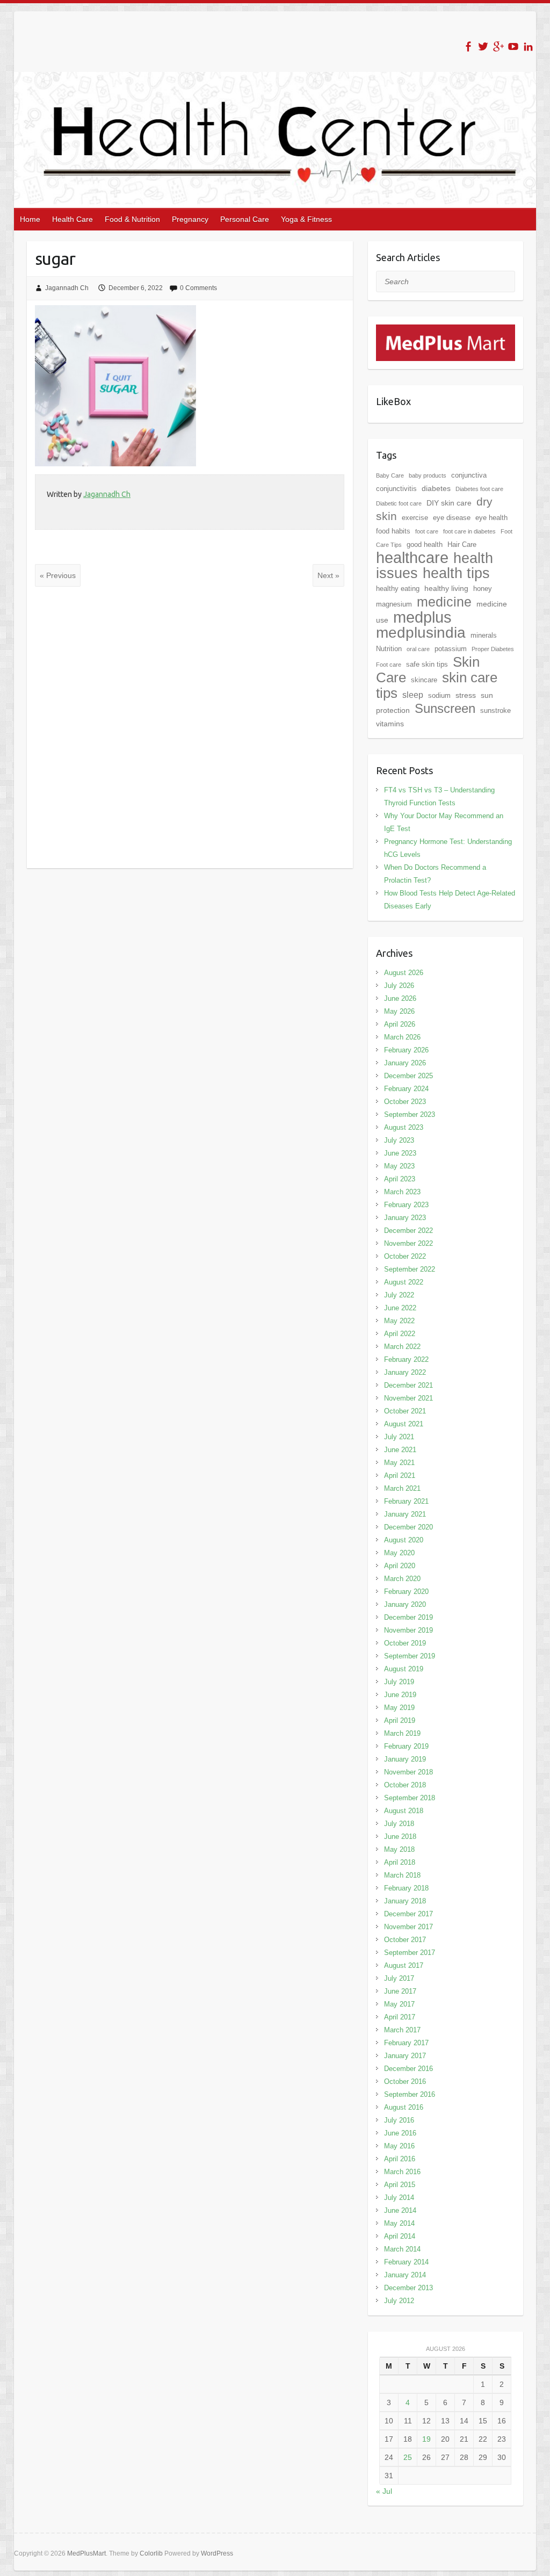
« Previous (58, 575)
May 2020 (399, 1553)
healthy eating (398, 589)
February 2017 (406, 2043)
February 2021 (406, 1501)
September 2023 (410, 1114)
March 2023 (402, 1192)
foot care (427, 531)
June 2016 (400, 2133)
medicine (444, 602)
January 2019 (405, 1759)
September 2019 (410, 1656)
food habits (393, 531)
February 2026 (406, 1050)
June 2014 (400, 2210)
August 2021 (404, 1424)
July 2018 (399, 1824)
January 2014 (405, 2275)
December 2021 (408, 1385)
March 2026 (402, 1037)
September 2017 (410, 1953)
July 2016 (399, 2120)
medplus (422, 617)
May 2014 (399, 2223)
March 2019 (402, 1733)
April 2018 (400, 1862)
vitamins (390, 724)
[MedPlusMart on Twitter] (483, 46)
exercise (415, 518)
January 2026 (405, 1063)
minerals (484, 635)
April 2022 (400, 1334)
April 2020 (400, 1566)
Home (30, 219)
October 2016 (405, 2081)
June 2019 (400, 1695)
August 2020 (404, 1540)
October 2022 (405, 1256)
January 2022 (405, 1372)
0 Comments (198, 288)
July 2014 (399, 2198)
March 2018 (402, 1875)
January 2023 (405, 1218)
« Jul (384, 2491)
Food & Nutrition (132, 219)
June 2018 (400, 1837)
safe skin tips (427, 664)
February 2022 (406, 1359)
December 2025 (408, 1076)
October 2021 (405, 1411)
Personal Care (245, 219)
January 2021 (405, 1514)
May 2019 (399, 1708)
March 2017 (402, 2030)
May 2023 (399, 1166)
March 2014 (402, 2249)
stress (466, 695)
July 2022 (399, 1295)
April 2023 (400, 1179)
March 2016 (402, 2172)
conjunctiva (469, 475)
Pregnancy (190, 219)
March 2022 (402, 1347)
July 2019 (399, 1682)
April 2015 (400, 2185)
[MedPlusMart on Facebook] (468, 46)
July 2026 (399, 986)
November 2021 (408, 1398)
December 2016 (408, 2069)
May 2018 (399, 1849)
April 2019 (400, 1720)
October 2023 (405, 1102)
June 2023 (400, 1153)
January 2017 (405, 2056)
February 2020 (406, 1592)
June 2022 (400, 1308)
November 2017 (408, 1927)
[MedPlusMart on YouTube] (513, 46)
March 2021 (402, 1488)
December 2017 (408, 1914)
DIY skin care (449, 503)
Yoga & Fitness (306, 219)
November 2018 (408, 1772)
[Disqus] (190, 727)
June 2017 (400, 1991)
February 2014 (406, 2262)
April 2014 (400, 2236)
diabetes (436, 488)
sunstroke (495, 710)
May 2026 (399, 1011)
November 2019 (408, 1630)
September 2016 (410, 2094)
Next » (328, 575)
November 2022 (408, 1243)
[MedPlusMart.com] (446, 331)
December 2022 (408, 1231)
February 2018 (406, 1888)
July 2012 (399, 2301)
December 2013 (408, 2288)
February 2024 (406, 1089)
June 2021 (400, 1450)
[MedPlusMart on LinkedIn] (528, 46)
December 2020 (408, 1527)
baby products (428, 475)
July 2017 (399, 1978)
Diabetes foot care (479, 489)
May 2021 (399, 1463)
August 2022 (404, 1282)
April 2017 (400, 2017)
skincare (424, 680)
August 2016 (404, 2107)
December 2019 (408, 1617)
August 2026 (404, 973)
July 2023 (399, 1140)
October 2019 (405, 1643)
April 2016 (400, 2159)
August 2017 (404, 1965)
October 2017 (405, 1940)
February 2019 (406, 1746)
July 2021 (399, 1437)
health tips (456, 573)
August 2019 (404, 1669)
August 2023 (404, 1127)
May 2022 (399, 1321)
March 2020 (402, 1579)
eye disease (452, 518)
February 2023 (406, 1205)
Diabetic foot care (399, 503)
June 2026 (400, 998)
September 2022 (410, 1269)
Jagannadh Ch (67, 288)
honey (483, 589)
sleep (413, 695)
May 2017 (399, 2004)
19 (426, 2439)
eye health (491, 518)
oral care (418, 649)
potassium (451, 649)
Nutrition (389, 649)
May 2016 (399, 2146)
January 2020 (405, 1604)
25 (408, 2457)
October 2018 (405, 1785)
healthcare (412, 558)
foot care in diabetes (469, 531)
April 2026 (400, 1024)
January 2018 (405, 1901)
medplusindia (421, 633)
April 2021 (400, 1475)
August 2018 (404, 1811)
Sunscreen (445, 708)
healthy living (446, 588)
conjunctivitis (396, 489)
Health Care (73, 219)
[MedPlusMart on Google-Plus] (498, 46)
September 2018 (410, 1798)
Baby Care (390, 475)
